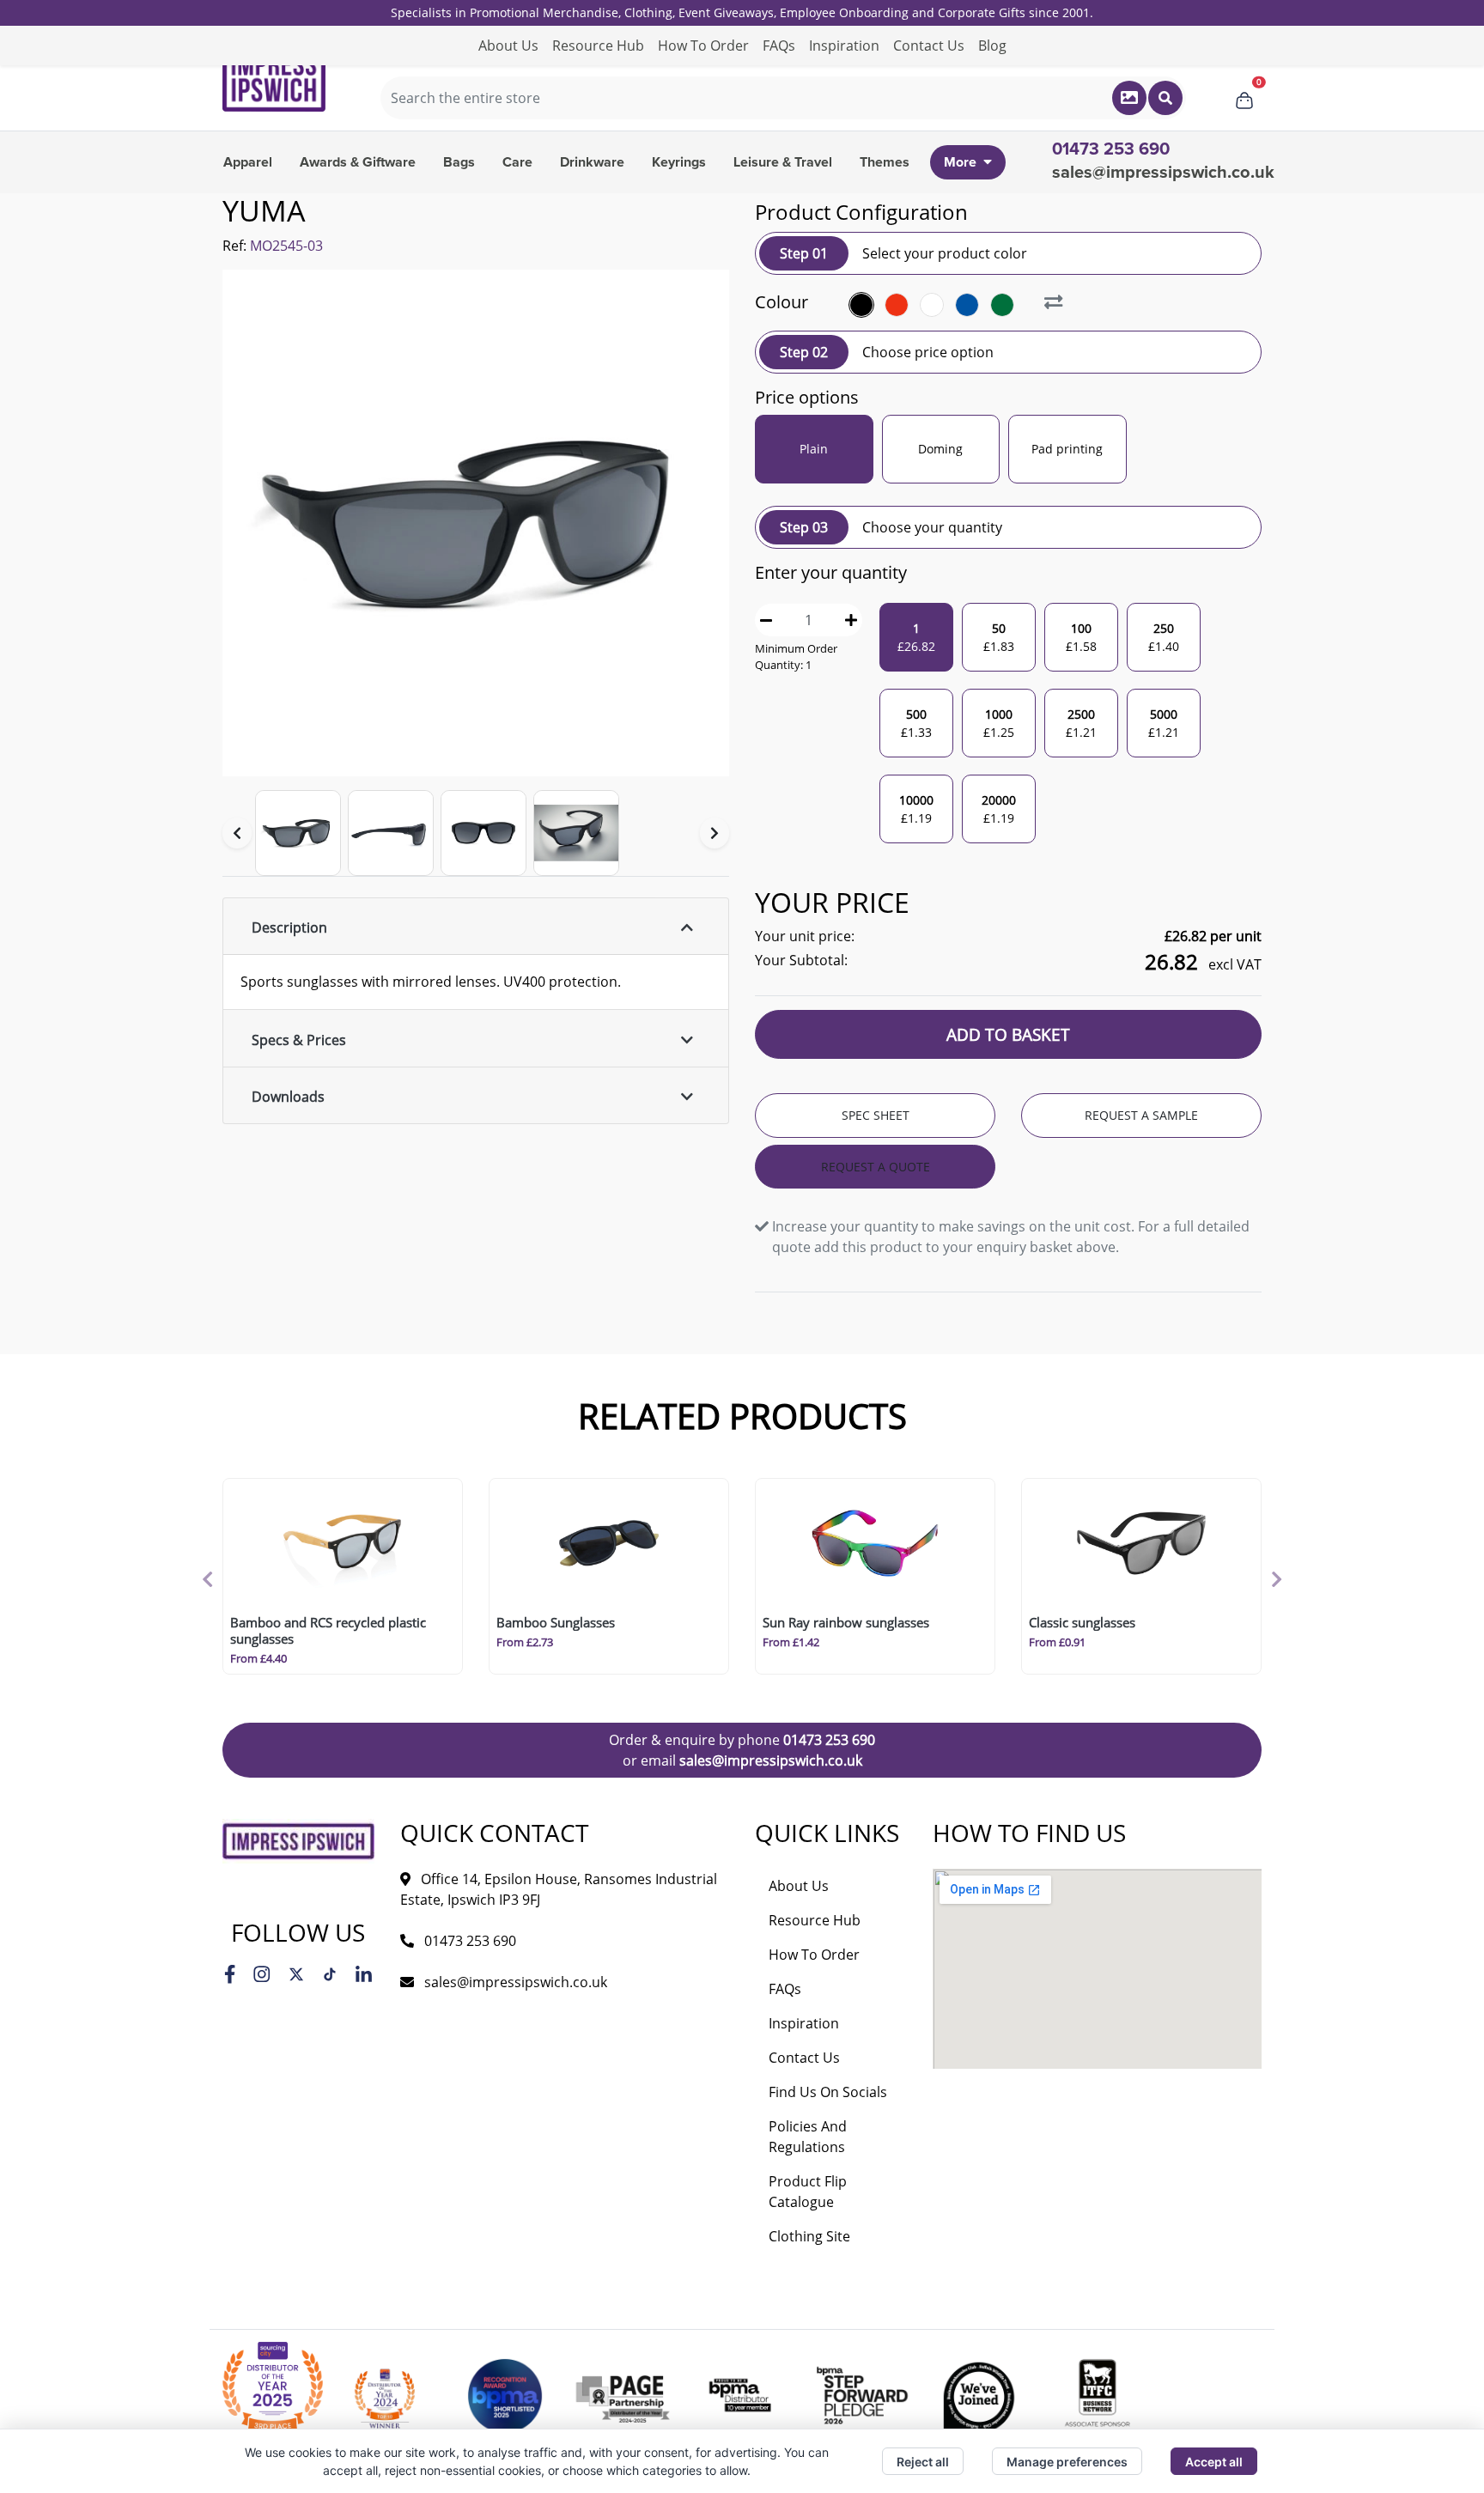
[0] (1244, 98)
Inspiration (844, 46)
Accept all (1214, 2462)
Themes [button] (885, 162)
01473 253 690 (829, 1740)
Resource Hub (598, 46)
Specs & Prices (299, 1040)
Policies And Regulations (808, 2137)
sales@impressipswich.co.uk (1163, 173)
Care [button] (517, 162)
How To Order (703, 46)
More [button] (960, 162)
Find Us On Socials (828, 2092)
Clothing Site (809, 2236)
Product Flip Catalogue (808, 2192)
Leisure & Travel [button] (783, 162)
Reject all (923, 2462)
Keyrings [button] (679, 162)
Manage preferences (1067, 2462)
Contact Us (929, 46)
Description (289, 927)
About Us (508, 46)
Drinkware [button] (592, 162)
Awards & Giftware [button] (358, 162)
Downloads (288, 1097)
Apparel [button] (248, 162)
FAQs (779, 46)
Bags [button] (459, 162)
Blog (992, 46)
